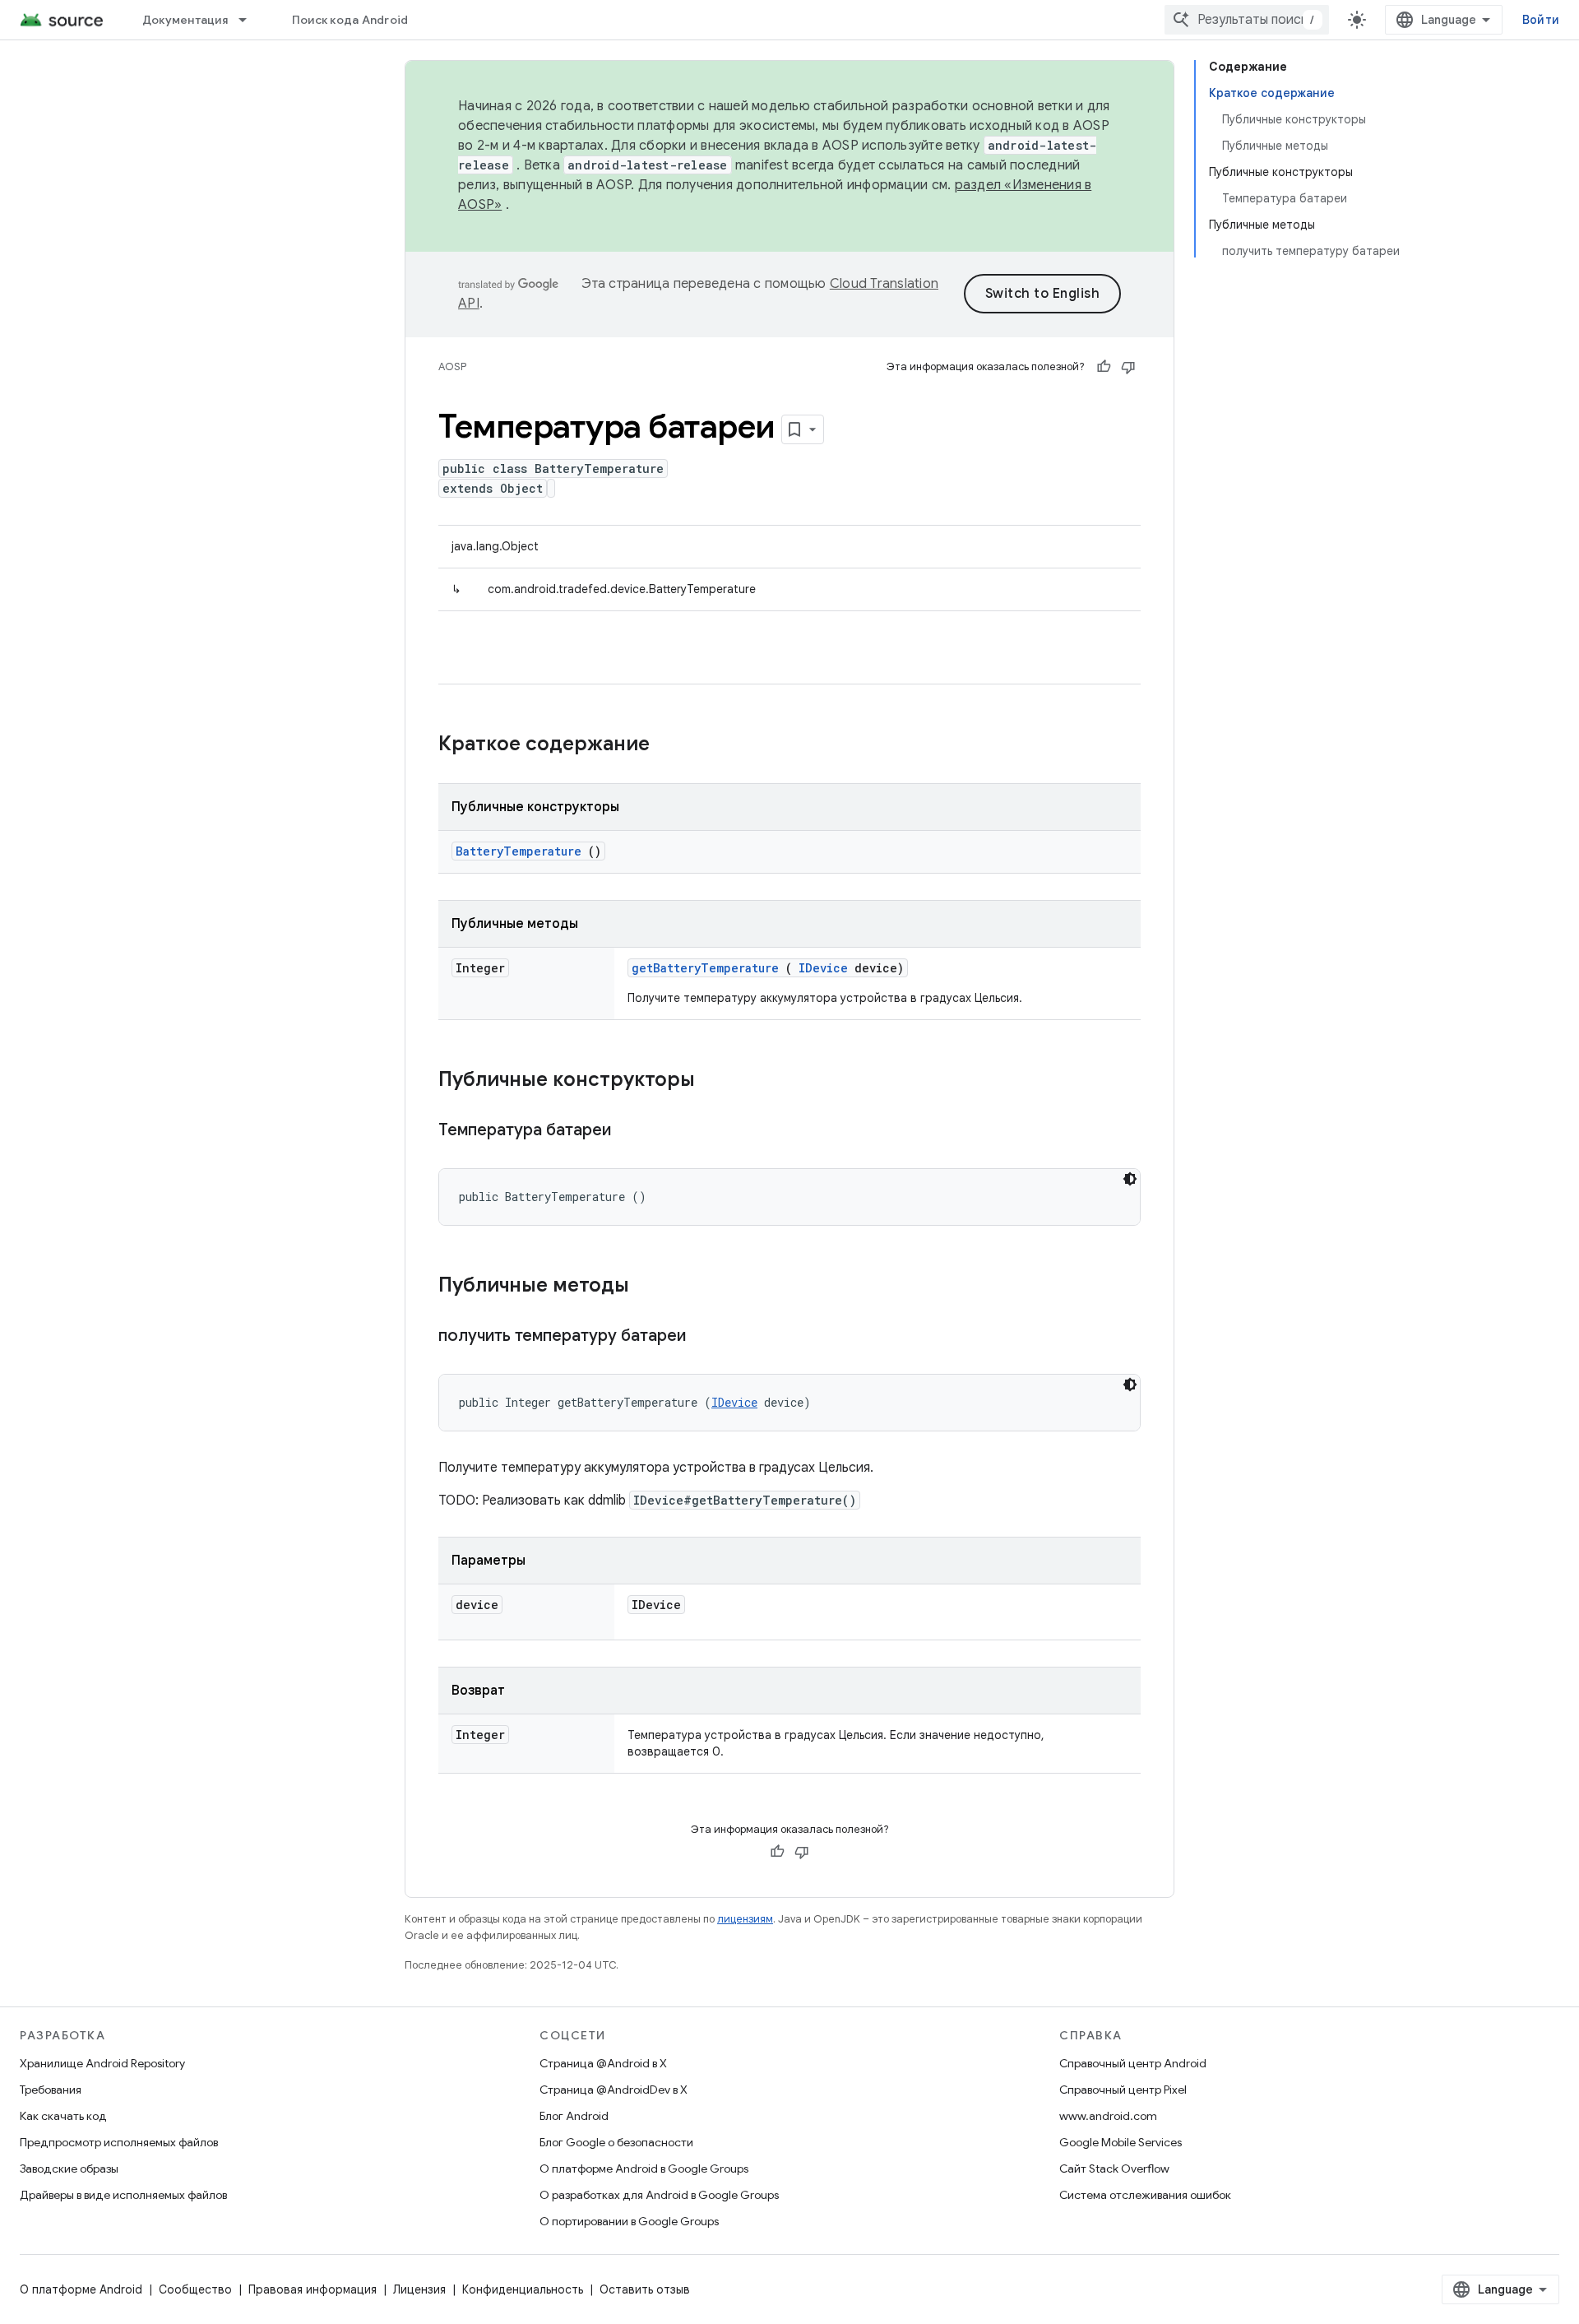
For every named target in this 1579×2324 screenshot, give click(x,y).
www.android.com (1108, 2116)
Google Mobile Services (1121, 2142)
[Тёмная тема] (1130, 1179)
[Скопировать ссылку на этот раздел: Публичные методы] (651, 1287)
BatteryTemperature (519, 851)
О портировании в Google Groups (629, 2221)
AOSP (452, 366)
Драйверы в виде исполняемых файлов (123, 2195)
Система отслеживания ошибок (1145, 2195)
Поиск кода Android (350, 20)
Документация (185, 20)
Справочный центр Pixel (1123, 2090)
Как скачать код (63, 2116)
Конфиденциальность (523, 2289)
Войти (1541, 20)
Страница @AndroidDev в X (614, 2090)
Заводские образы (69, 2169)
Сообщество (195, 2289)
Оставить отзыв (645, 2289)
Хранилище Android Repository (102, 2063)
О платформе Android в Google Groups (644, 2169)
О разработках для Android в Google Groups (659, 2195)
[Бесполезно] (1128, 367)
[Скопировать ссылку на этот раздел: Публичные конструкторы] (716, 1081)
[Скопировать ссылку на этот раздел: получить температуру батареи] (706, 1337)
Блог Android (574, 2116)
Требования (51, 2090)
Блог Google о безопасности (616, 2142)
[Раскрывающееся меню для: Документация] (250, 20)
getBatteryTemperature (705, 968)
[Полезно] (1104, 367)
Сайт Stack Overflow (1114, 2169)
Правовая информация (313, 2289)
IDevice (823, 968)
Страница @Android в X (603, 2063)
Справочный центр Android (1133, 2063)
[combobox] (1247, 20)
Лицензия (419, 2289)
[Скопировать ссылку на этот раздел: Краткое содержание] (671, 745)
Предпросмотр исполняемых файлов (119, 2142)
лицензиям (745, 1919)
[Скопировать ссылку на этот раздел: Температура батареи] (632, 1131)
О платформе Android (81, 2289)
